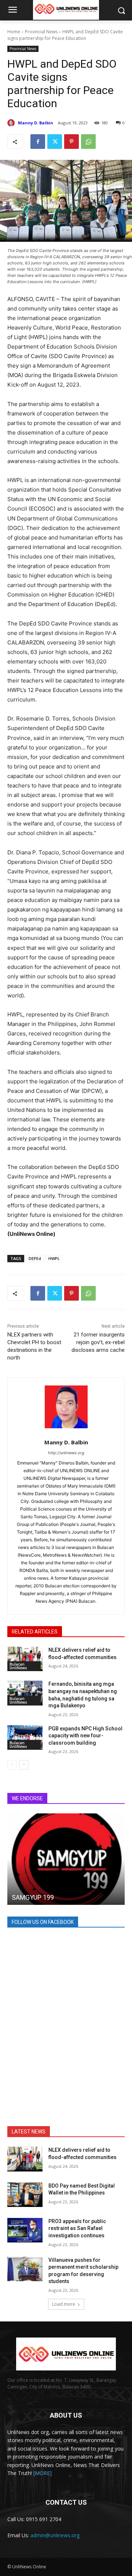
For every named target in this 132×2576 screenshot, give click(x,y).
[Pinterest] (71, 142)
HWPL (54, 1258)
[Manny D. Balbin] (12, 123)
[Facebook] (38, 142)
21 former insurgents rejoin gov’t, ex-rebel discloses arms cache (98, 1342)
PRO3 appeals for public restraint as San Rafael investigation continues (77, 2228)
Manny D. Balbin (36, 123)
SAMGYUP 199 (33, 1897)
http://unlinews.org (66, 1453)
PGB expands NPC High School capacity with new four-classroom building (85, 1736)
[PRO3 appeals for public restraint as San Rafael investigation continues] (25, 2230)
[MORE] (43, 2473)
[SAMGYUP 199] (66, 1859)
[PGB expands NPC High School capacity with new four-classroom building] (25, 1738)
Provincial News (41, 32)
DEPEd (35, 1258)
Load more (64, 2304)
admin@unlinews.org (55, 2535)
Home (14, 32)
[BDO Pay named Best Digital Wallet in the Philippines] (25, 2195)
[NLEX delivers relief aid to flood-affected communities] (25, 1659)
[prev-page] (12, 1765)
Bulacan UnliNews (18, 1666)
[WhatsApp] (88, 142)
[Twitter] (55, 142)
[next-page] (24, 1765)
